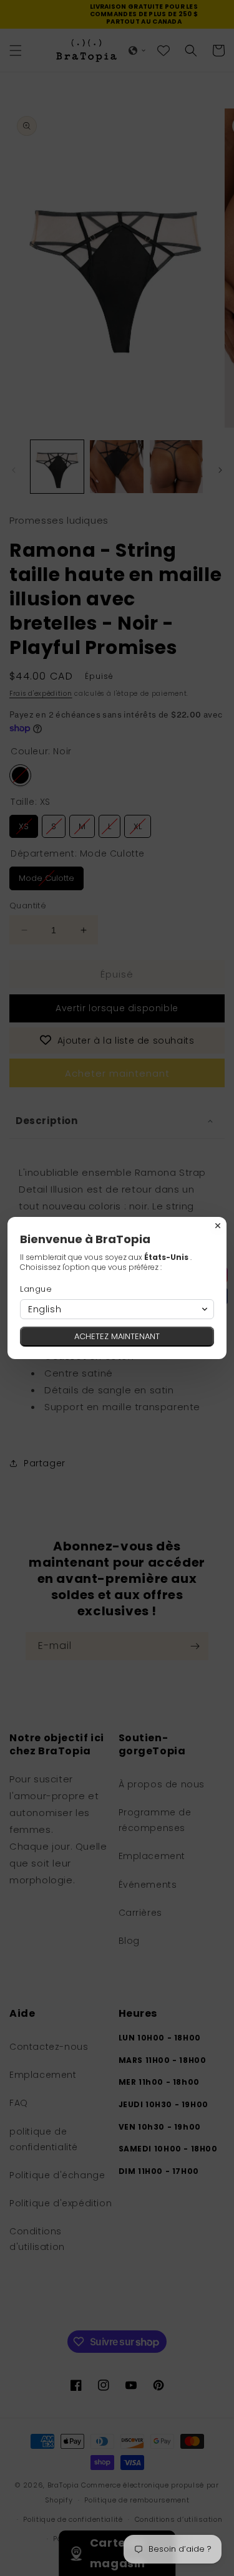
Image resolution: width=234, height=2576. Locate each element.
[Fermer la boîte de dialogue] (218, 1226)
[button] (117, 1309)
